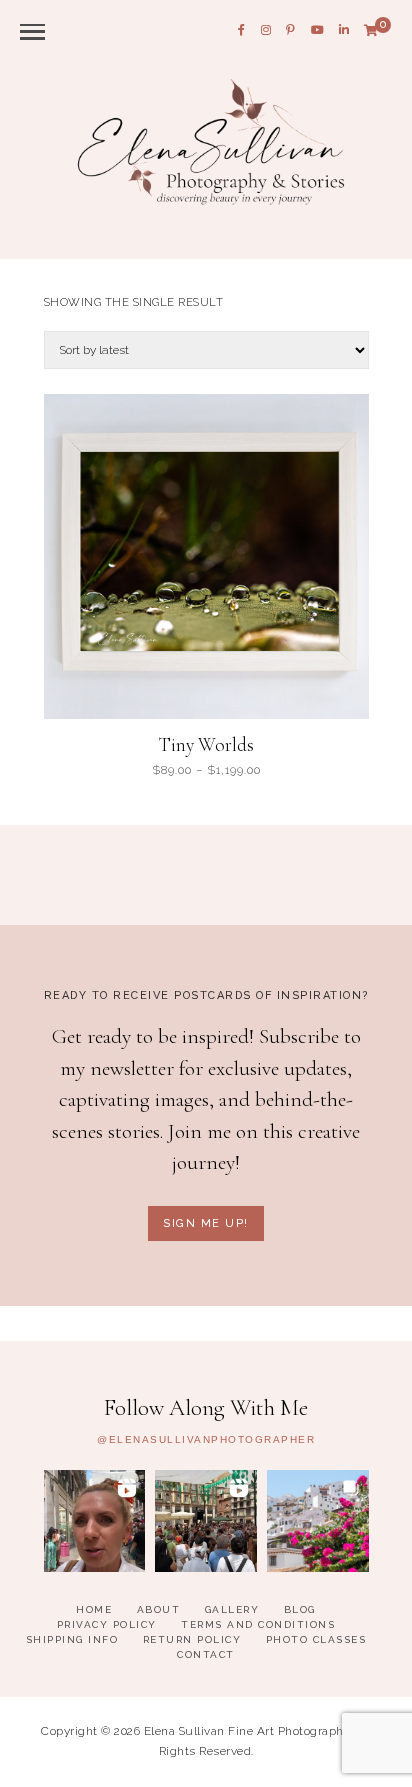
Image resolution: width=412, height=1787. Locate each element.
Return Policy (192, 1639)
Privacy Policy (107, 1624)
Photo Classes (316, 1639)
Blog (300, 1609)
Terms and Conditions (258, 1624)
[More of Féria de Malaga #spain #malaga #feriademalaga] (95, 1521)
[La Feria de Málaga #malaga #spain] (206, 1521)
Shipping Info (72, 1639)
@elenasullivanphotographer (206, 1440)
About (159, 1609)
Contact (206, 1654)
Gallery (232, 1609)
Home (94, 1609)
